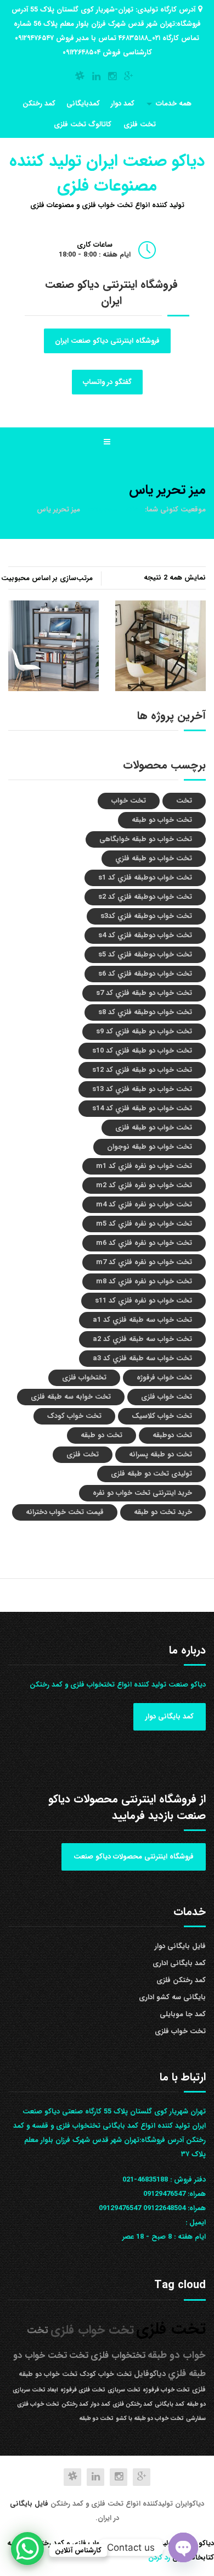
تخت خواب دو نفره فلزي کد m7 (144, 1262)
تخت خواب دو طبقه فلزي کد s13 (142, 1089)
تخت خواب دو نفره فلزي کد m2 (144, 1185)
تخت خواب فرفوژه (164, 1378)
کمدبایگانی (83, 104)
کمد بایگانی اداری (179, 1963)
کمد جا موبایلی (183, 2014)
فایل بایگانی (30, 2504)
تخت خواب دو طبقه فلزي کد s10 (142, 1051)
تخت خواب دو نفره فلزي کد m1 (144, 1166)
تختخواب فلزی (84, 1378)
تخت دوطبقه (172, 1435)
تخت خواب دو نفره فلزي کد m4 (144, 1204)
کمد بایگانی (170, 2404)
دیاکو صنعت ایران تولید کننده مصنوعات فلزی (107, 174)
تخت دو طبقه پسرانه (161, 1454)
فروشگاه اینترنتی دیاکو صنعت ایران (107, 341)
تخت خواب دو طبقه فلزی (154, 1128)
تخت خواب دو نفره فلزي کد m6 (144, 1243)
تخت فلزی (140, 124)
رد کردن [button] (159, 2558)
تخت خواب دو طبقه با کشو (150, 2419)
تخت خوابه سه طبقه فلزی (71, 1397)
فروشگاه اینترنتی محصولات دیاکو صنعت (134, 1857)
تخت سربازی (124, 2390)
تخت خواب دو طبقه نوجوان (150, 1147)
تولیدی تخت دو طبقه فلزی (151, 1474)
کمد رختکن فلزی (181, 1980)
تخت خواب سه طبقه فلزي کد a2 (142, 1339)
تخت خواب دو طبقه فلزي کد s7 (144, 993)
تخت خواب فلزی (167, 1397)
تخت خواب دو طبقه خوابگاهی (146, 839)
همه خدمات (174, 104)
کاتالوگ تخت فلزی (83, 124)
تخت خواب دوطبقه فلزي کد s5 (145, 955)
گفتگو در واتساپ (107, 382)
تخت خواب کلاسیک (162, 1416)
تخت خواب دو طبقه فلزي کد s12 (142, 1070)
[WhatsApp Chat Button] (27, 2549)
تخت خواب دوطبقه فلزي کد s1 (145, 878)
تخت (184, 801)
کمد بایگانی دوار (170, 1717)
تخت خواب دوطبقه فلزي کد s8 (145, 1012)
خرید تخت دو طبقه (163, 1512)
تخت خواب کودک (74, 1416)
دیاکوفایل (150, 2374)
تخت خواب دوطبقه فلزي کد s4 (145, 935)
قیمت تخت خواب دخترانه (65, 1512)
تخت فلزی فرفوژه (83, 2390)
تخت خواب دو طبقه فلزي (154, 858)
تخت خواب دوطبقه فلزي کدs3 (146, 916)
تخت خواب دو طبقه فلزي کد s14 (142, 1108)
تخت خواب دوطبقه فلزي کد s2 (145, 897)
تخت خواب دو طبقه (162, 820)
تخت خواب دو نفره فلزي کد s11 (143, 1301)
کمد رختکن (39, 104)
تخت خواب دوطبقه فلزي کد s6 (145, 974)
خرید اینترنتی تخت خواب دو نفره (142, 1493)
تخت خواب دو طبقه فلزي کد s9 (144, 1031)
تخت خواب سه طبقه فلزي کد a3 (142, 1358)
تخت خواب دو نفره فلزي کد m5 (144, 1224)
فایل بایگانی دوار (180, 1946)
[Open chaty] (183, 2547)
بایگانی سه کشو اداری (172, 1997)
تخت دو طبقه (102, 1435)
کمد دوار (123, 104)
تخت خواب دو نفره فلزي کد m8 (144, 1281)
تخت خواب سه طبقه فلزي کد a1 (142, 1320)
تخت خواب (129, 801)
